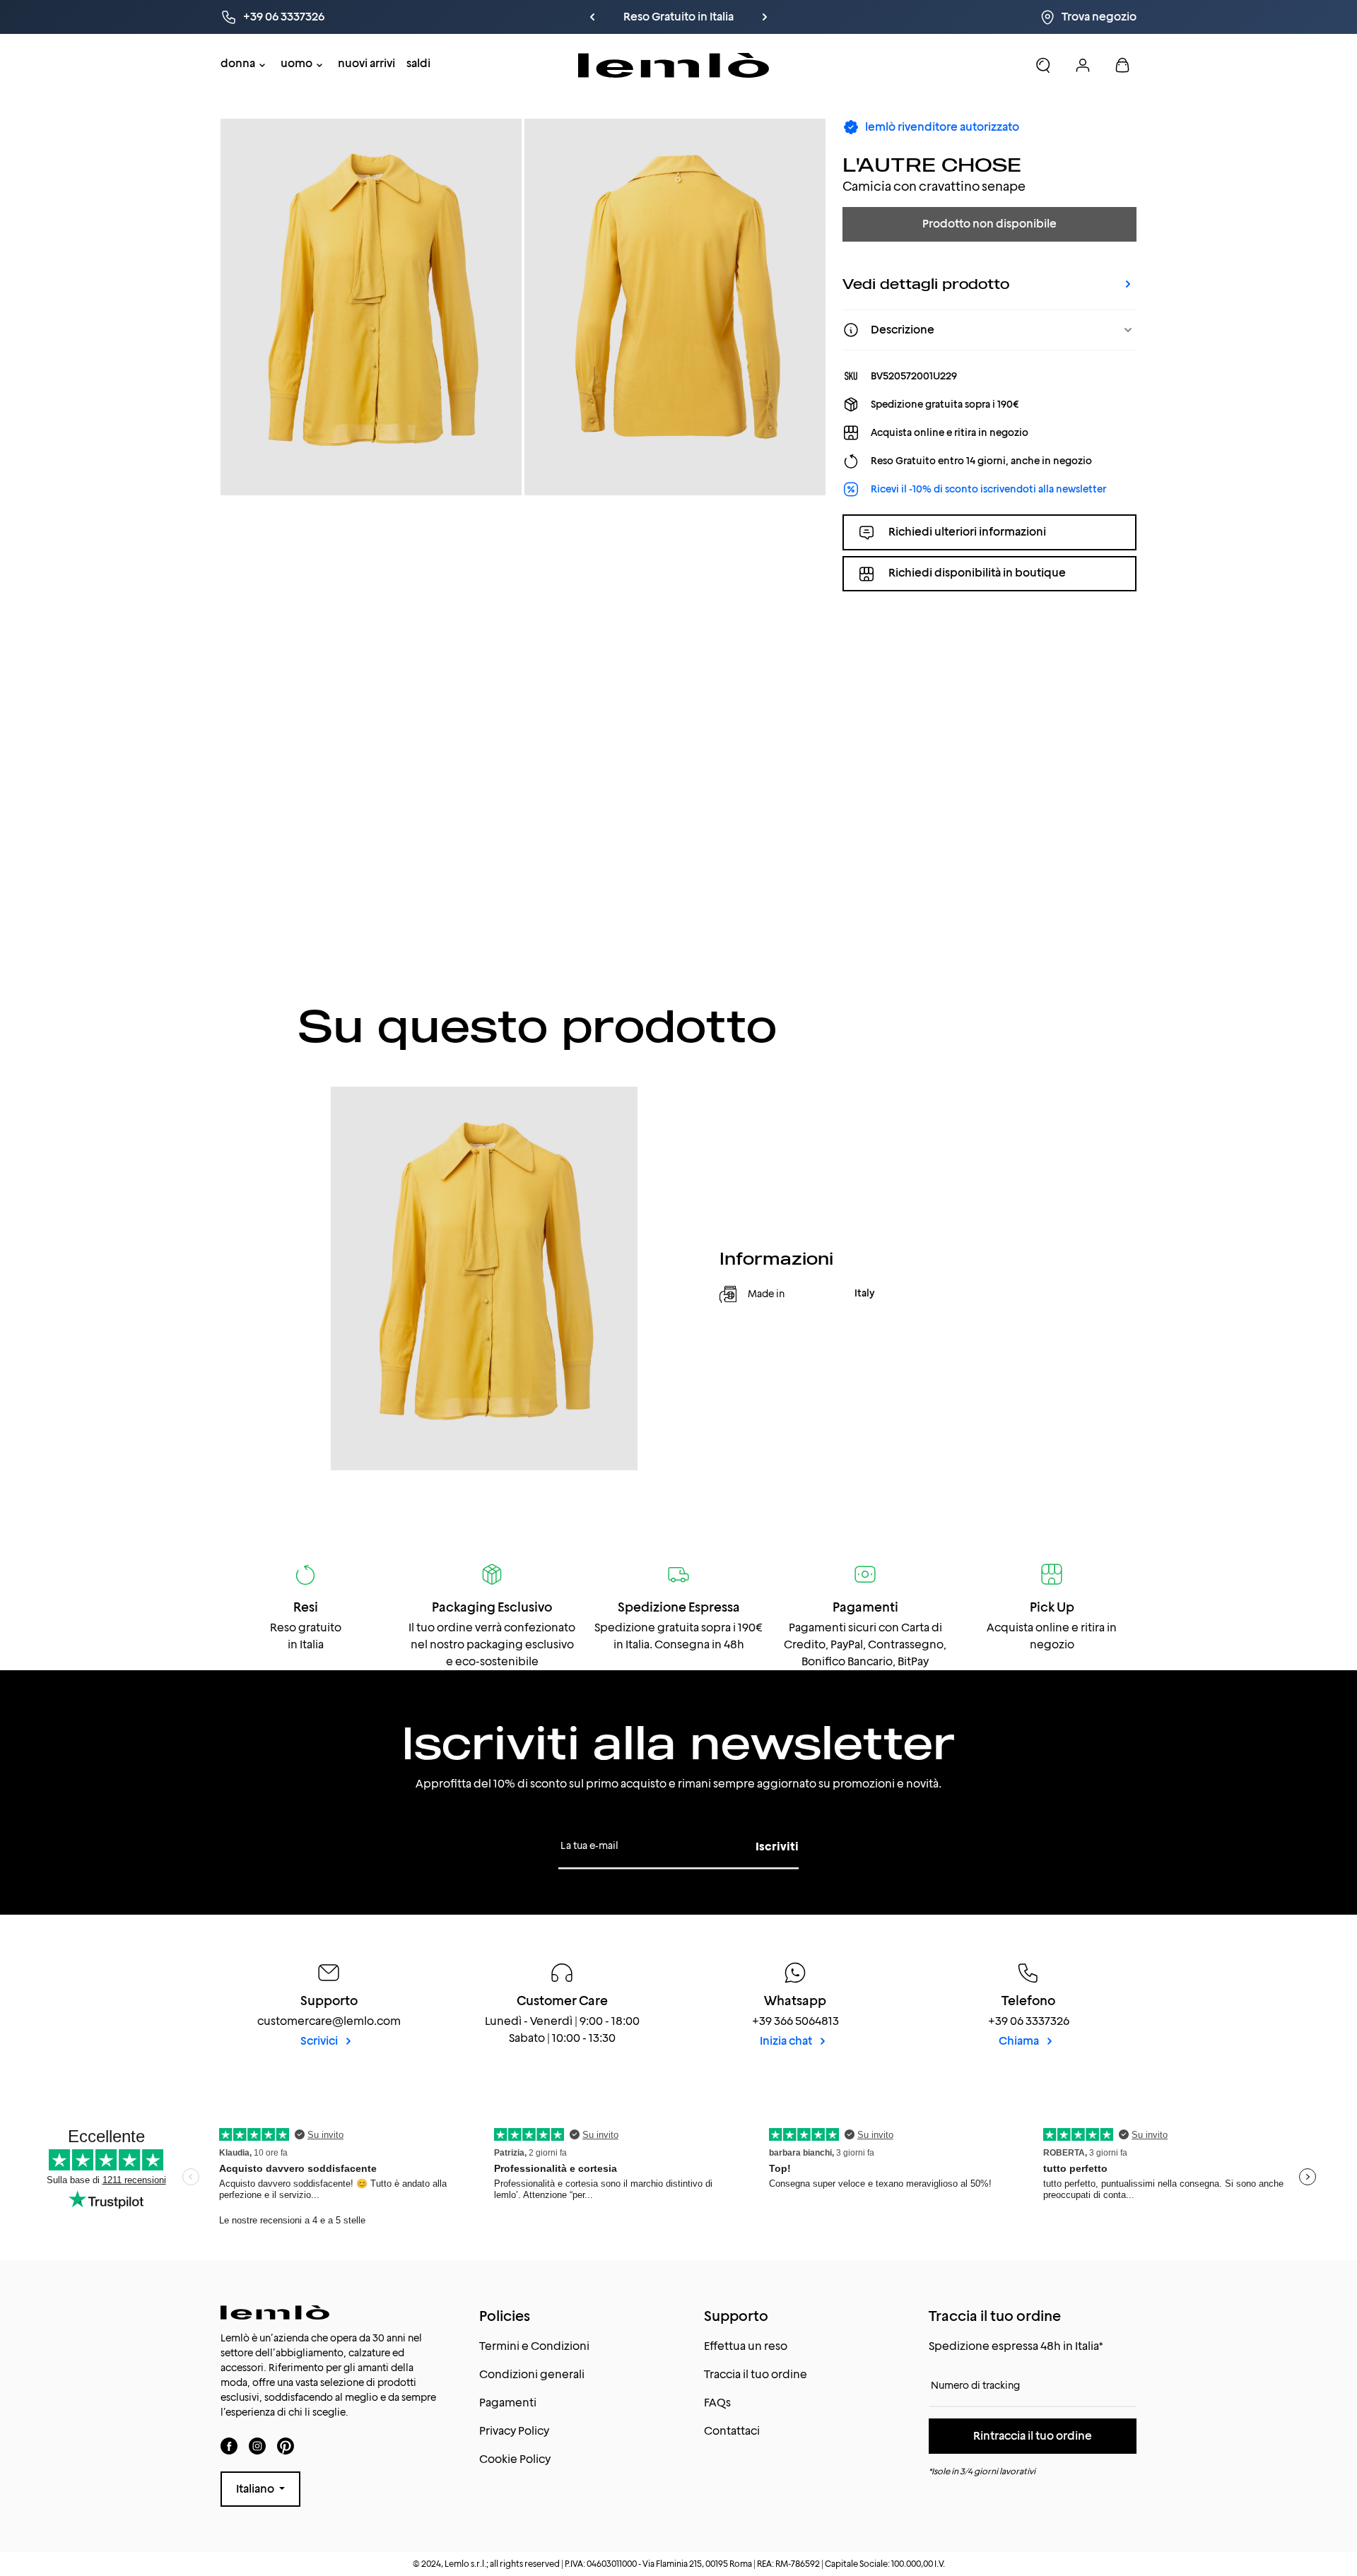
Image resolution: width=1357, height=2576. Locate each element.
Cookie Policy (515, 2459)
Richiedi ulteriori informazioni (967, 532)
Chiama (1020, 2041)
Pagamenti (508, 2403)
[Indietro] (592, 17)
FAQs (717, 2403)
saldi (418, 63)
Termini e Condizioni (534, 2346)
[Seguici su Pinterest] (286, 2446)
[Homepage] (674, 65)
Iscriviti (777, 1847)
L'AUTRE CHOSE (932, 164)
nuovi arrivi (366, 63)
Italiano (256, 2489)
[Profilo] (1083, 65)
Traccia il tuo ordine (756, 2374)
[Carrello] (1122, 65)
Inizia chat (787, 2041)
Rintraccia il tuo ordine (1033, 2436)
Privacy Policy (514, 2431)
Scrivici (320, 2041)
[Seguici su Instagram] (257, 2446)
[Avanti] (765, 17)
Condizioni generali (532, 2374)
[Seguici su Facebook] (229, 2446)
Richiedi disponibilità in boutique (977, 573)
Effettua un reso (746, 2346)
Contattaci (732, 2431)
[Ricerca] (1043, 65)
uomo (296, 63)
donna (238, 63)
